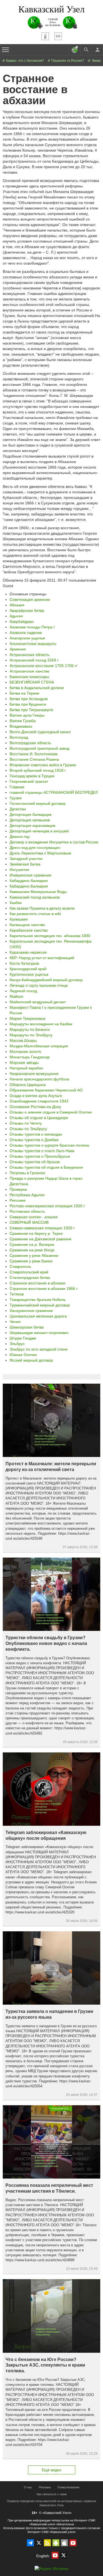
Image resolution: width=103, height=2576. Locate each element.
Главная (17, 787)
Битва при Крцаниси (28, 704)
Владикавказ (21, 726)
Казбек (16, 903)
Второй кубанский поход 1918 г (38, 770)
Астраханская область (30, 655)
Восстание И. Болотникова (34, 754)
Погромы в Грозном (27, 1173)
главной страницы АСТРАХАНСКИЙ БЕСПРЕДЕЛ (54, 792)
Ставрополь (20, 1267)
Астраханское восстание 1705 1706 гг (44, 666)
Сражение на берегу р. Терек (36, 1233)
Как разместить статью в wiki (35, 914)
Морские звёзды (24, 1063)
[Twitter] (39, 2543)
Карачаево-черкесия (28, 952)
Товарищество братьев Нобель (38, 1300)
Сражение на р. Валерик (32, 1244)
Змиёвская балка (25, 864)
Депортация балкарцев (30, 814)
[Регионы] (75, 50)
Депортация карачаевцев (32, 825)
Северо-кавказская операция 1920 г (42, 1228)
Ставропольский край (29, 1272)
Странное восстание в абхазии (37, 1283)
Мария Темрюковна (27, 1018)
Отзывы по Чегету (26, 1123)
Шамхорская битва (27, 1327)
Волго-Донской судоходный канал (40, 732)
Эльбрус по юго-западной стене (39, 1349)
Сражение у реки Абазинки (34, 1255)
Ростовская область (27, 1211)
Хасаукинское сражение (31, 1311)
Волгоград (19, 737)
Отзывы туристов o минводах (36, 1134)
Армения (18, 649)
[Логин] (97, 50)
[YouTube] (73, 2543)
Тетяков (17, 1294)
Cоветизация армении (30, 599)
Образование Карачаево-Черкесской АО (46, 1090)
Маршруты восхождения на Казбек (41, 1024)
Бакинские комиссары (29, 677)
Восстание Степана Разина (34, 759)
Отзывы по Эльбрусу (28, 1129)
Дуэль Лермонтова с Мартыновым (40, 853)
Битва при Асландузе (29, 699)
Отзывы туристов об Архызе (35, 1162)
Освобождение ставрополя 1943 (39, 1101)
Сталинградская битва (30, 1278)
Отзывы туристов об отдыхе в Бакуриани (46, 1167)
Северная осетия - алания (34, 1217)
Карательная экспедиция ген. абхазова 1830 (50, 936)
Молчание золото (25, 1052)
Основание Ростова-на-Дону (35, 1107)
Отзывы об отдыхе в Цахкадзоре (39, 1118)
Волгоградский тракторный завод (39, 748)
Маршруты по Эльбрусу (31, 1035)
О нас (28, 2487)
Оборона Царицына (28, 1085)
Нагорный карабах (26, 1068)
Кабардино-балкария (29, 881)
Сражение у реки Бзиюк (31, 1261)
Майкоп (16, 996)
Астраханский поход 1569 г (34, 660)
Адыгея (16, 616)
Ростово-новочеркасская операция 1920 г (47, 1206)
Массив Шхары (23, 1040)
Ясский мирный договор (31, 1360)
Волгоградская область (30, 743)
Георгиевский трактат (29, 781)
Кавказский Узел (51, 9)
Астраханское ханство (30, 671)
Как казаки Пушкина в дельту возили (42, 908)
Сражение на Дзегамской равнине (41, 1239)
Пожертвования (68, 2487)
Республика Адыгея (27, 1195)
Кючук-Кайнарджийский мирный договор (46, 980)
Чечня (15, 1322)
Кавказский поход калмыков (35, 897)
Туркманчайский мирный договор (40, 1305)
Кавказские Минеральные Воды (38, 892)
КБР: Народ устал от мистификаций (42, 958)
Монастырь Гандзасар (30, 1057)
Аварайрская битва (27, 611)
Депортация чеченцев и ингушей (39, 831)
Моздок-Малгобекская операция (39, 1046)
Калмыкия (19, 919)
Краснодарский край (28, 969)
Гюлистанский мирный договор (38, 803)
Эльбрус (17, 1344)
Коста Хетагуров (24, 963)
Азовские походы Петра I (32, 627)
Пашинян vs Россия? (67, 61)
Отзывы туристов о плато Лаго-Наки (42, 1151)
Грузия (16, 798)
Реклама (45, 2487)
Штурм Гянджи (23, 1338)
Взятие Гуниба (23, 721)
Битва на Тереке (24, 693)
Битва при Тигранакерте (31, 710)
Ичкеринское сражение (30, 875)
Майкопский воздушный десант (38, 1002)
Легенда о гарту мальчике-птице (39, 985)
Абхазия (17, 605)
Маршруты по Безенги (30, 1029)
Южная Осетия (23, 1355)
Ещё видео (52, 2470)
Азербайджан (22, 622)
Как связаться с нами (52, 2494)
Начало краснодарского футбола (39, 1079)
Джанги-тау (20, 837)
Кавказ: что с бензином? (25, 61)
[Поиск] (86, 50)
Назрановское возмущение (34, 1074)
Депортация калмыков (30, 820)
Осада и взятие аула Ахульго (36, 1096)
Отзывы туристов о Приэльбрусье (40, 1156)
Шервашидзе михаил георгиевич (39, 1333)
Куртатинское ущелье (29, 974)
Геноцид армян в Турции (32, 776)
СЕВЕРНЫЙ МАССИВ (29, 1222)
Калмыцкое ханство (27, 925)
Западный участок (26, 859)
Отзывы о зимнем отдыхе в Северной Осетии (51, 1112)
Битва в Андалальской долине (37, 688)
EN (58, 36)
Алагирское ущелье (27, 638)
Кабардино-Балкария (29, 886)
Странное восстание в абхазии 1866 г (44, 1289)
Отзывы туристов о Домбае (34, 1140)
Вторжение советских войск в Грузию (43, 765)
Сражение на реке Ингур (32, 1250)
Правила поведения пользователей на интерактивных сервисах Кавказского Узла (52, 2503)
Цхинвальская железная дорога (38, 1316)
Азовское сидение (26, 633)
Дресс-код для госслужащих (35, 848)
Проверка (18, 1189)
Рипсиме (18, 1200)
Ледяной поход (23, 991)
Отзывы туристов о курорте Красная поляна (49, 1145)
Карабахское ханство (29, 930)
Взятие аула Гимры (27, 715)
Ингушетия (19, 870)
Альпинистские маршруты (33, 644)
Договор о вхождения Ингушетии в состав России (54, 842)
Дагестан (18, 809)
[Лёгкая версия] (45, 36)
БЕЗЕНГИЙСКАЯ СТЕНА (32, 682)
